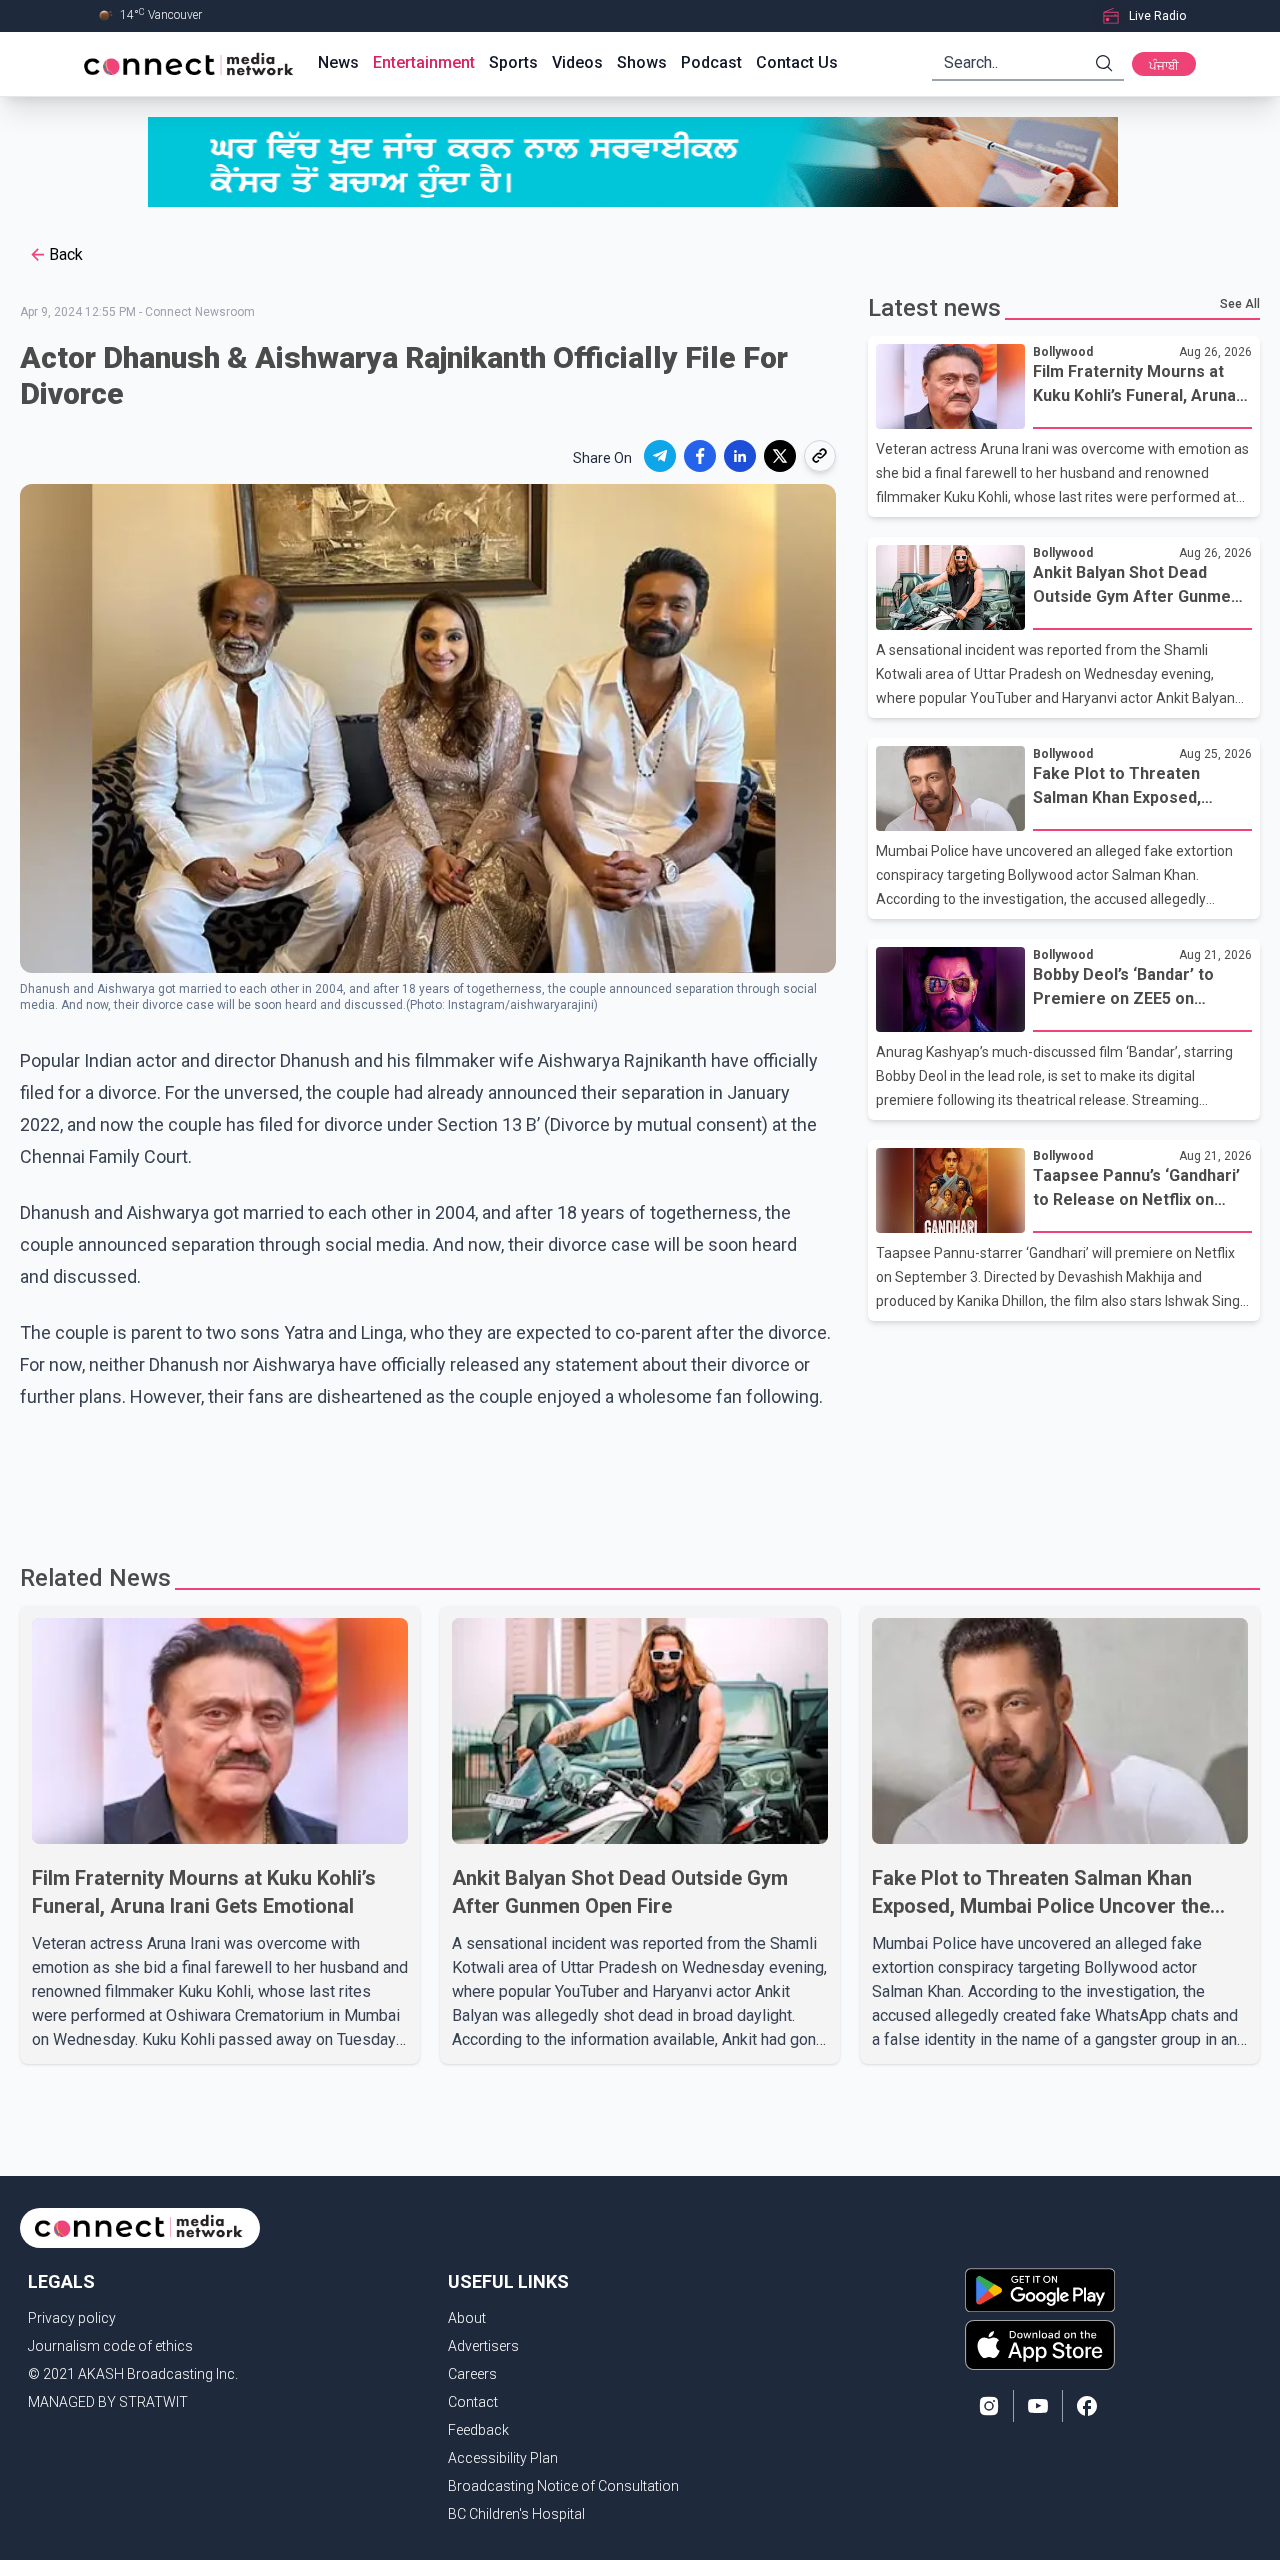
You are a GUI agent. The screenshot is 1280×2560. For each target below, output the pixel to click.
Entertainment (424, 62)
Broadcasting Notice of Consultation (563, 2486)
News (338, 62)
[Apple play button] (1040, 2345)
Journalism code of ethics (110, 2346)
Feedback (478, 2430)
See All (1240, 304)
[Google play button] (1040, 2290)
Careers (472, 2374)
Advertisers (483, 2346)
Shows (642, 62)
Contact (473, 2402)
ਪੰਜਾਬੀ (1164, 66)
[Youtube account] (1038, 2406)
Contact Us (797, 62)
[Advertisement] (633, 1478)
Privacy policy (72, 2318)
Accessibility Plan (503, 2458)
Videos (577, 62)
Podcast (711, 62)
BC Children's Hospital (516, 2514)
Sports (513, 62)
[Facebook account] (1087, 2406)
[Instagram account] (989, 2406)
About (467, 2318)
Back (66, 254)
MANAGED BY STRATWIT (108, 2402)
